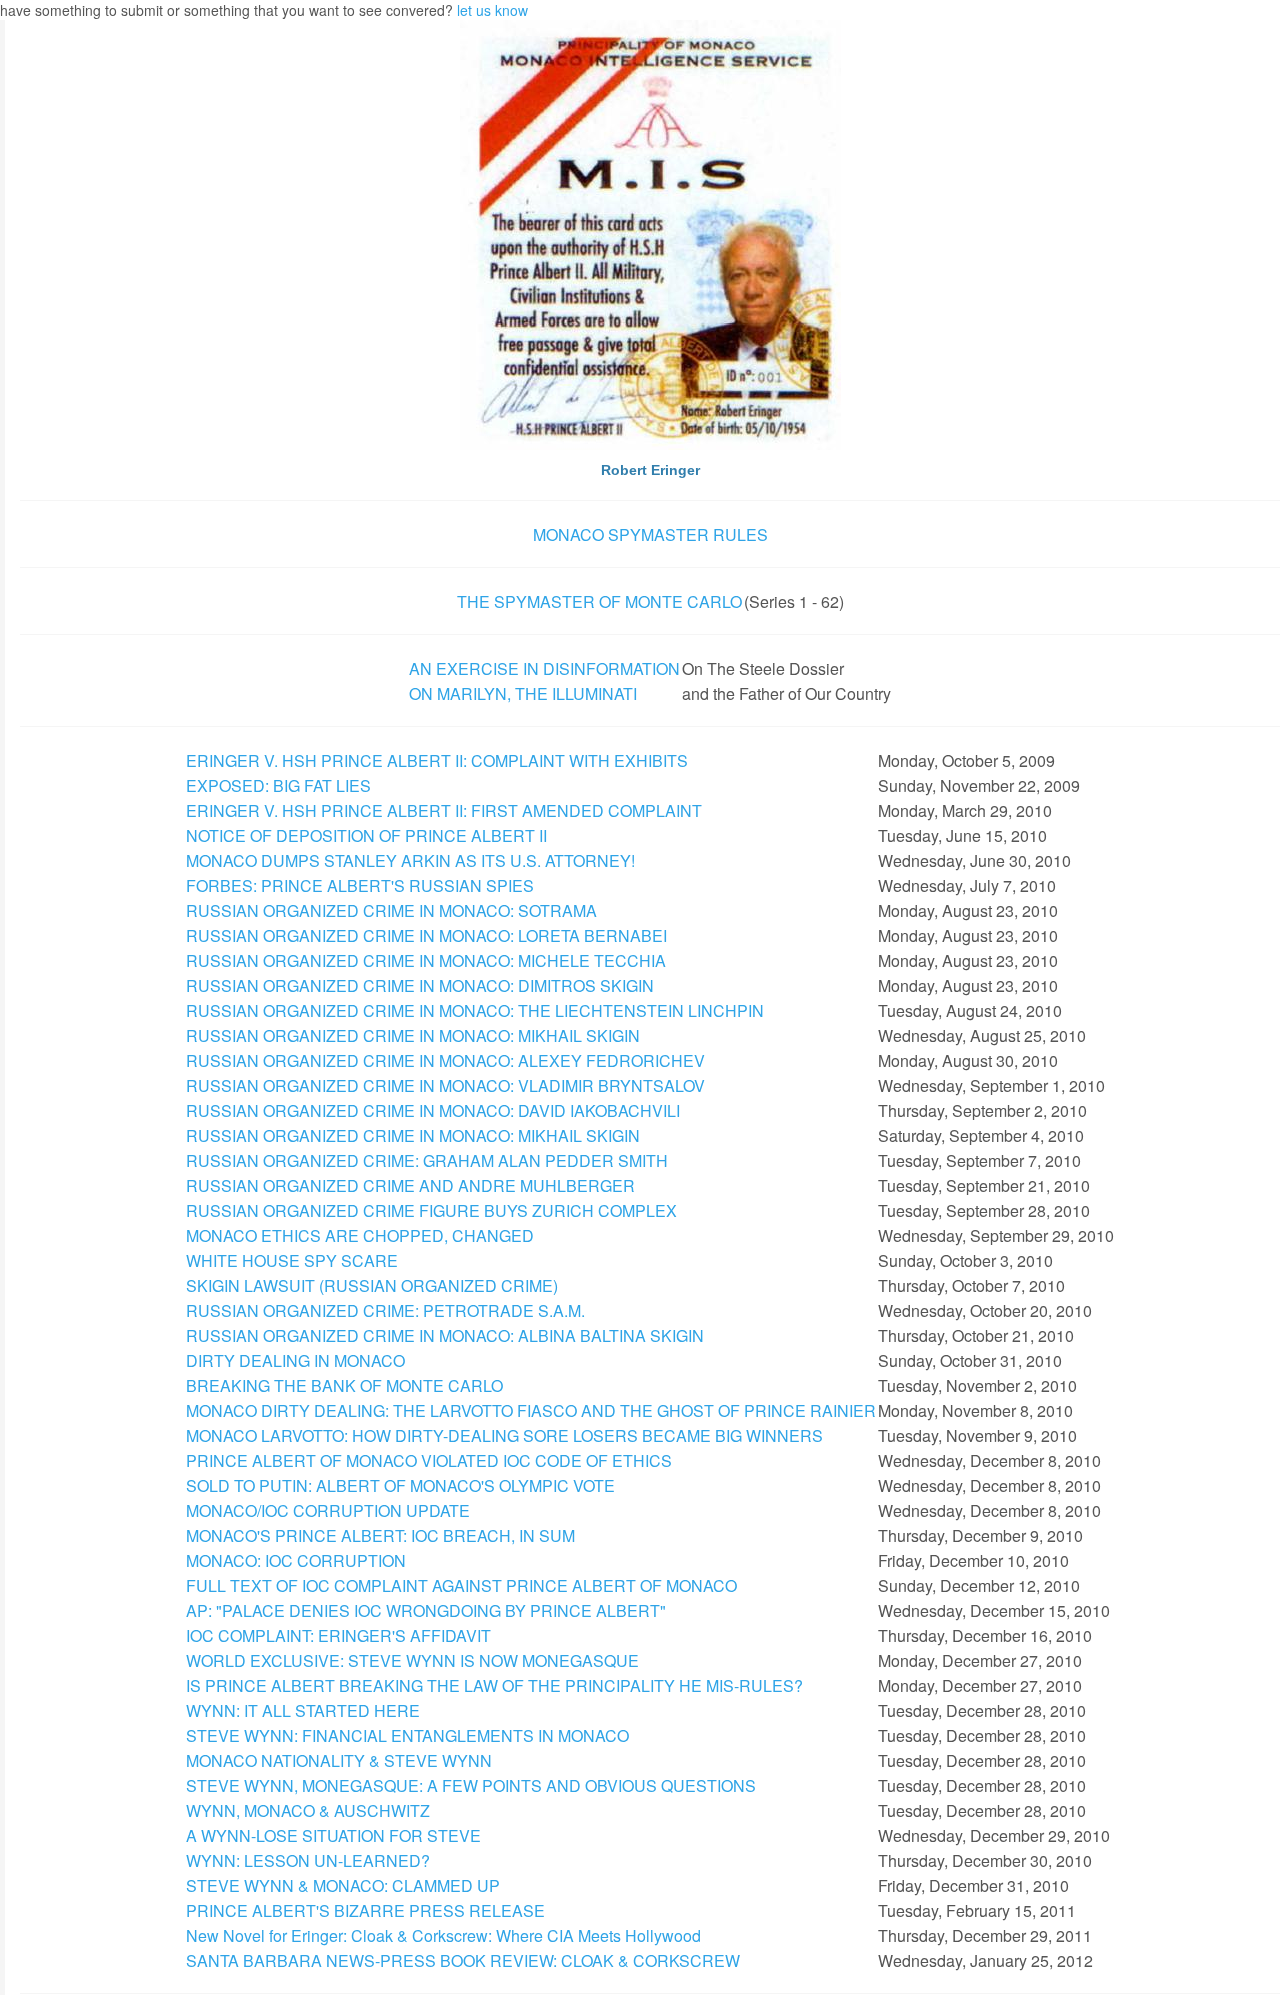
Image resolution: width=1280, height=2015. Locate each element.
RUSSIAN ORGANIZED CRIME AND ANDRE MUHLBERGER (410, 1185)
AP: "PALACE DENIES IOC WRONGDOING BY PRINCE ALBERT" (426, 1610)
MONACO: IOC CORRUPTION (296, 1560)
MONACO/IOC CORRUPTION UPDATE (328, 1510)
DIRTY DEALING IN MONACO (295, 1360)
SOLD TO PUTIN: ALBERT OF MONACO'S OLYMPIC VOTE (400, 1485)
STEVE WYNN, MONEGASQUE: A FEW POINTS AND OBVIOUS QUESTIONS (471, 1785)
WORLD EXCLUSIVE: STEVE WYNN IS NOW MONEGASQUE (412, 1660)
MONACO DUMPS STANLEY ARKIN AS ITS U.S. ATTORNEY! (410, 860)
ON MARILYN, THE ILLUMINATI (523, 693)
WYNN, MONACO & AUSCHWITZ (308, 1810)
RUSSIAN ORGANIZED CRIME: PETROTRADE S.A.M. (385, 1310)
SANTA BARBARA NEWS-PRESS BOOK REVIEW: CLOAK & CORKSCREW (463, 1960)
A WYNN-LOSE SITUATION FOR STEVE (333, 1835)
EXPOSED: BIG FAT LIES (278, 785)
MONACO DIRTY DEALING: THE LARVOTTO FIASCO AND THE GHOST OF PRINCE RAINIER (531, 1410)
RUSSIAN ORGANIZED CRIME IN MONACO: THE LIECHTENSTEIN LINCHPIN (475, 1010)
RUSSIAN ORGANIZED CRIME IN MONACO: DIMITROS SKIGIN (420, 985)
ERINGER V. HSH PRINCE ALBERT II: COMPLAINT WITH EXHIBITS (437, 760)
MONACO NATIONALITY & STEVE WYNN (339, 1760)
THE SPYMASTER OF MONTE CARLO (599, 601)
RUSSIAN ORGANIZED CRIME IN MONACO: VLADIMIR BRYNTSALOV (445, 1085)
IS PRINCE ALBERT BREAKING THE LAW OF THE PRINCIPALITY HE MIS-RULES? (494, 1685)
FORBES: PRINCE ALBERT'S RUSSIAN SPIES (360, 885)
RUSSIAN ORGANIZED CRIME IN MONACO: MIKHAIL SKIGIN (413, 1035)
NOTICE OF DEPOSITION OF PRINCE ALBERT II (366, 835)
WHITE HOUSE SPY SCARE (292, 1260)
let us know (492, 10)
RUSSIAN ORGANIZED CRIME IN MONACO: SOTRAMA (391, 910)
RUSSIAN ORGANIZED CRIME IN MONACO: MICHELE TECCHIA (426, 960)
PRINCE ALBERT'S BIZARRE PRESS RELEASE (365, 1910)
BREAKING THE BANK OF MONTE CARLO (344, 1385)
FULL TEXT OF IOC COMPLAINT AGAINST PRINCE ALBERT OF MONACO (461, 1585)
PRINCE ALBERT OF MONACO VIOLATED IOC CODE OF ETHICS (429, 1460)
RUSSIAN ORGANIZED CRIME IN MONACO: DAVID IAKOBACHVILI (433, 1110)
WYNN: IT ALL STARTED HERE (303, 1710)
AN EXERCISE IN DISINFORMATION (544, 668)
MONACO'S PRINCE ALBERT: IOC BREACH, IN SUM (380, 1535)
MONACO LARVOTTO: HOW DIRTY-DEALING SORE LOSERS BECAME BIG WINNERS (504, 1435)
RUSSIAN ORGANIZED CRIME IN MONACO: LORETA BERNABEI (426, 935)
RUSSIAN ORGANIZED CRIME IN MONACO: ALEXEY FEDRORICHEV (445, 1060)
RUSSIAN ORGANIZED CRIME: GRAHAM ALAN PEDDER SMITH (427, 1160)
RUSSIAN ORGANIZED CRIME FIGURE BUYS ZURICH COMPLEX (431, 1210)
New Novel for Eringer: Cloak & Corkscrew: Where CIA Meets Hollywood (443, 1935)
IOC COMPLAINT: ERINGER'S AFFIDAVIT (338, 1635)
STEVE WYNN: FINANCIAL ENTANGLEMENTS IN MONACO (407, 1735)
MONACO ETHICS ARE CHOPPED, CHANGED (360, 1235)
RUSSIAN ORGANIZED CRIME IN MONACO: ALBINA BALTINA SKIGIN (445, 1335)
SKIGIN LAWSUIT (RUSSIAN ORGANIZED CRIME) (372, 1285)
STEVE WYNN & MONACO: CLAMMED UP (343, 1885)
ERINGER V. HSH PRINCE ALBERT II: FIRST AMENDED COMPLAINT (444, 810)
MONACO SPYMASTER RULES (650, 534)
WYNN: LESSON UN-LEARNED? (308, 1860)
